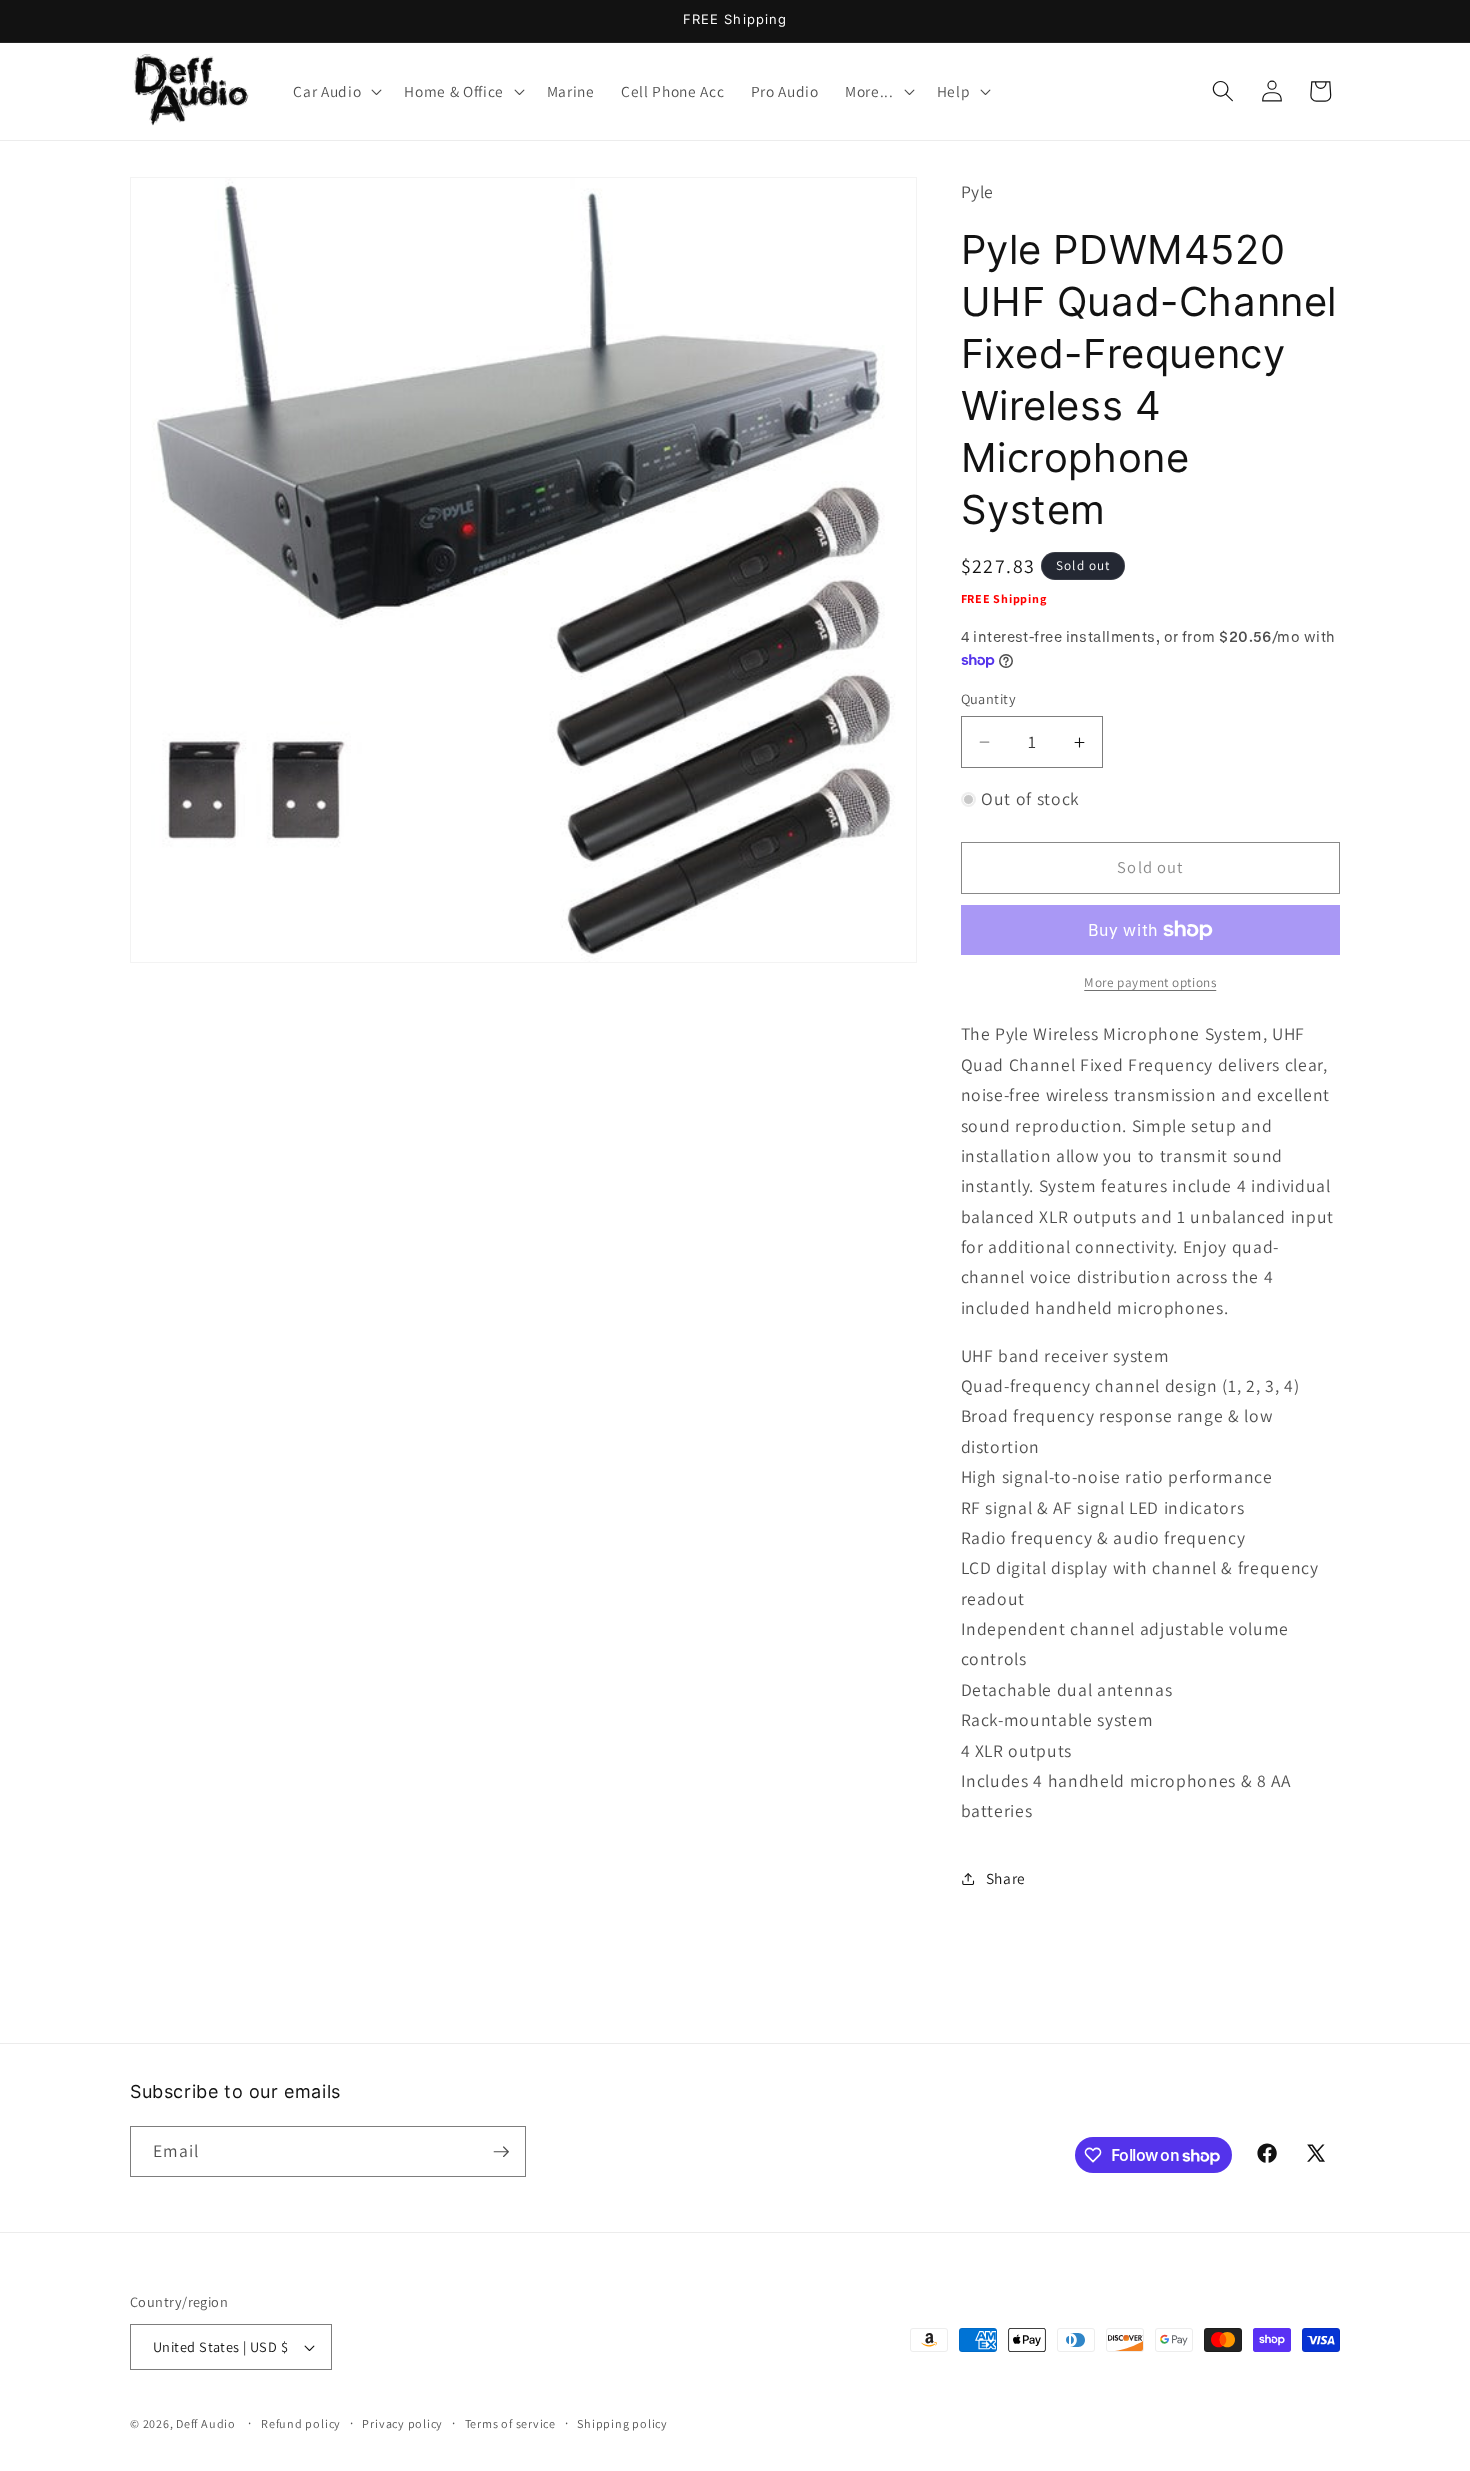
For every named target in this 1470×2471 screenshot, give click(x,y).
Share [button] (1006, 1878)
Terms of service (510, 2423)
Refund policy (301, 2423)
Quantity (989, 698)
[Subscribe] (501, 2152)
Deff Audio (206, 2423)
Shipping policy (622, 2423)
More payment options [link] (1150, 982)
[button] (335, 91)
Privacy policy (402, 2423)
